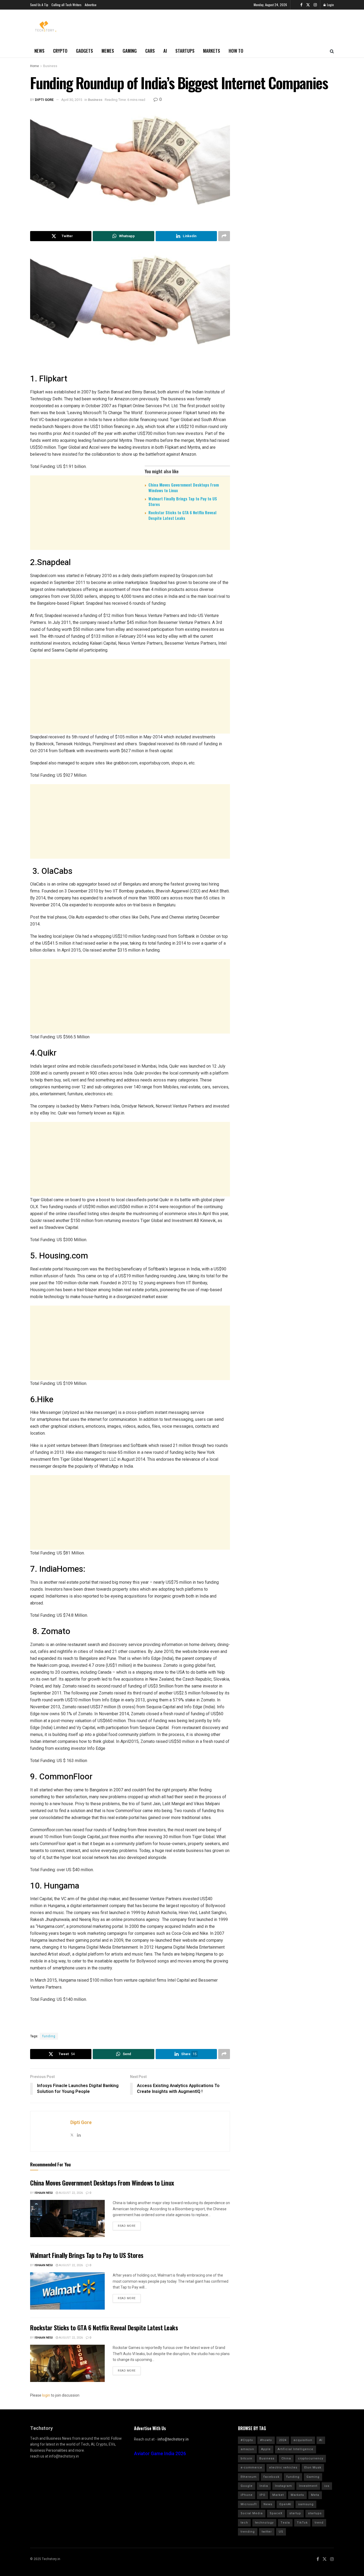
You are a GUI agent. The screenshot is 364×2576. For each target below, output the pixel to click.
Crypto (60, 51)
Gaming (130, 51)
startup (295, 2513)
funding (49, 2036)
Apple (266, 2449)
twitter (267, 2532)
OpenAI (285, 2504)
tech (244, 2523)
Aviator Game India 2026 (160, 2454)
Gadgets (84, 51)
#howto (266, 2440)
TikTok (302, 2523)
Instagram (284, 2486)
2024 (283, 2440)
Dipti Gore (44, 100)
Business (50, 66)
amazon (247, 2449)
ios (327, 2486)
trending (248, 2532)
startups (315, 2513)
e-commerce (251, 2468)
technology (264, 2523)
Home (35, 66)
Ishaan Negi (44, 2193)
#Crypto (247, 2440)
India (264, 2486)
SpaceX (276, 2513)
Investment (308, 2486)
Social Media (252, 2513)
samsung (306, 2504)
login (46, 2395)
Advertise (91, 5)
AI (165, 51)
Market (278, 2495)
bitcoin (246, 2458)
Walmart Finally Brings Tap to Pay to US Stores (183, 501)
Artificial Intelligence (296, 2449)
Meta (315, 2495)
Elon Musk (313, 2468)
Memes (108, 51)
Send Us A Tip (39, 5)
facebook (272, 2477)
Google (247, 2486)
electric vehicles (283, 2468)
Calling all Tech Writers (66, 5)
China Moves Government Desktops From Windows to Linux (184, 487)
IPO (262, 2495)
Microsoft (249, 2504)
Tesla (285, 2523)
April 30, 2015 (72, 100)
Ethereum (249, 2477)
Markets (212, 51)
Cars (150, 51)
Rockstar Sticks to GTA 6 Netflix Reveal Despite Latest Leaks (182, 515)
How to (236, 51)
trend (319, 2523)
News (39, 51)
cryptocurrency (311, 2458)
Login (330, 5)
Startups (185, 51)
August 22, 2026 (70, 2193)
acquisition (303, 2440)
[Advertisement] (130, 566)
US (281, 2532)
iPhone (247, 2495)
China (286, 2458)
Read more (127, 2226)
